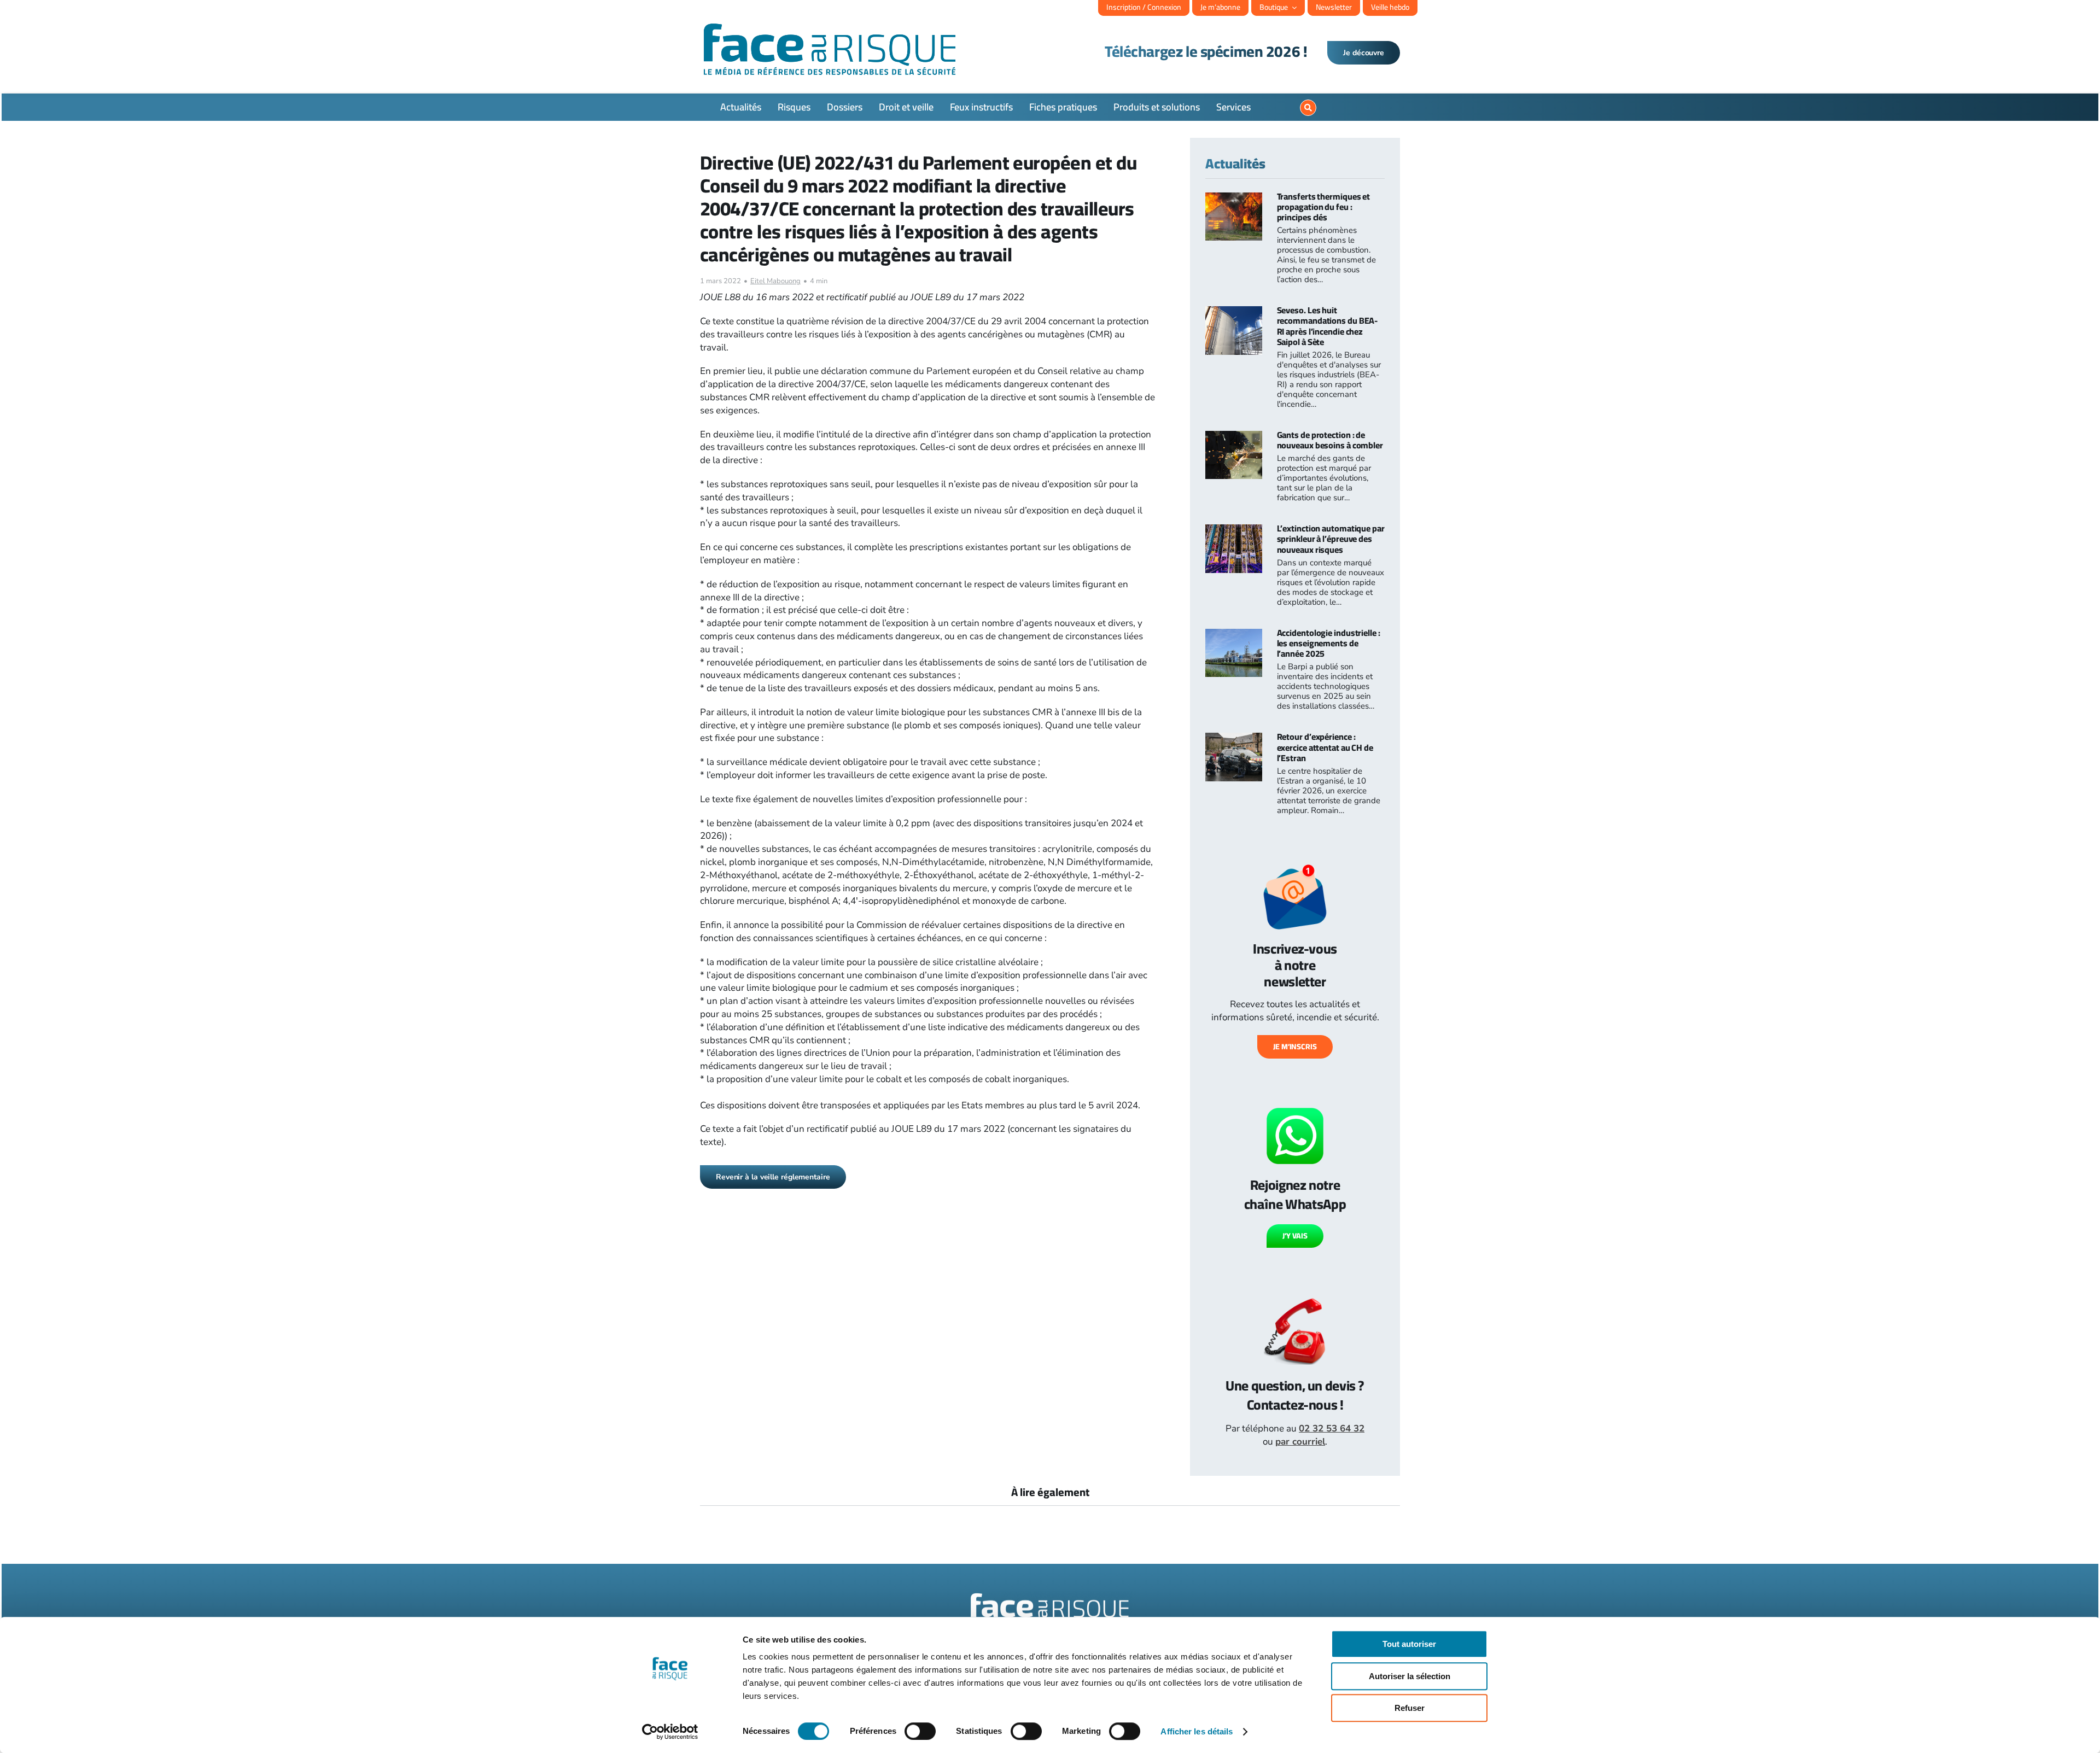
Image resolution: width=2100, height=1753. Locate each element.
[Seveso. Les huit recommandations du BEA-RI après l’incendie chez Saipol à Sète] (1234, 312)
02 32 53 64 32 (1332, 1428)
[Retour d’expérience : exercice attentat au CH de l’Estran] (1234, 739)
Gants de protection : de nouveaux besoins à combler (1330, 440)
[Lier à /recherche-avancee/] (1308, 108)
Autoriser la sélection (1410, 1676)
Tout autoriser (1409, 1644)
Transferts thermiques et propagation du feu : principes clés (1324, 207)
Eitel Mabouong (775, 281)
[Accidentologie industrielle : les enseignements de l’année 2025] (1234, 635)
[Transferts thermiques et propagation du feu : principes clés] (1234, 199)
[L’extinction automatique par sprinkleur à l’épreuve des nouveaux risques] (1234, 531)
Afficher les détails (1197, 1731)
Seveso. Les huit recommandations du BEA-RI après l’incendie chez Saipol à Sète (1328, 326)
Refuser (1410, 1708)
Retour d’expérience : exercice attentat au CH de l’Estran (1325, 747)
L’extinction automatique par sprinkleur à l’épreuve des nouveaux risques (1331, 539)
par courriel (1300, 1442)
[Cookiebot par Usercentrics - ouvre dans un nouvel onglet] (670, 1732)
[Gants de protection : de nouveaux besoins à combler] (1234, 437)
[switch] (920, 1731)
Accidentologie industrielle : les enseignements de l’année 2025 (1329, 643)
